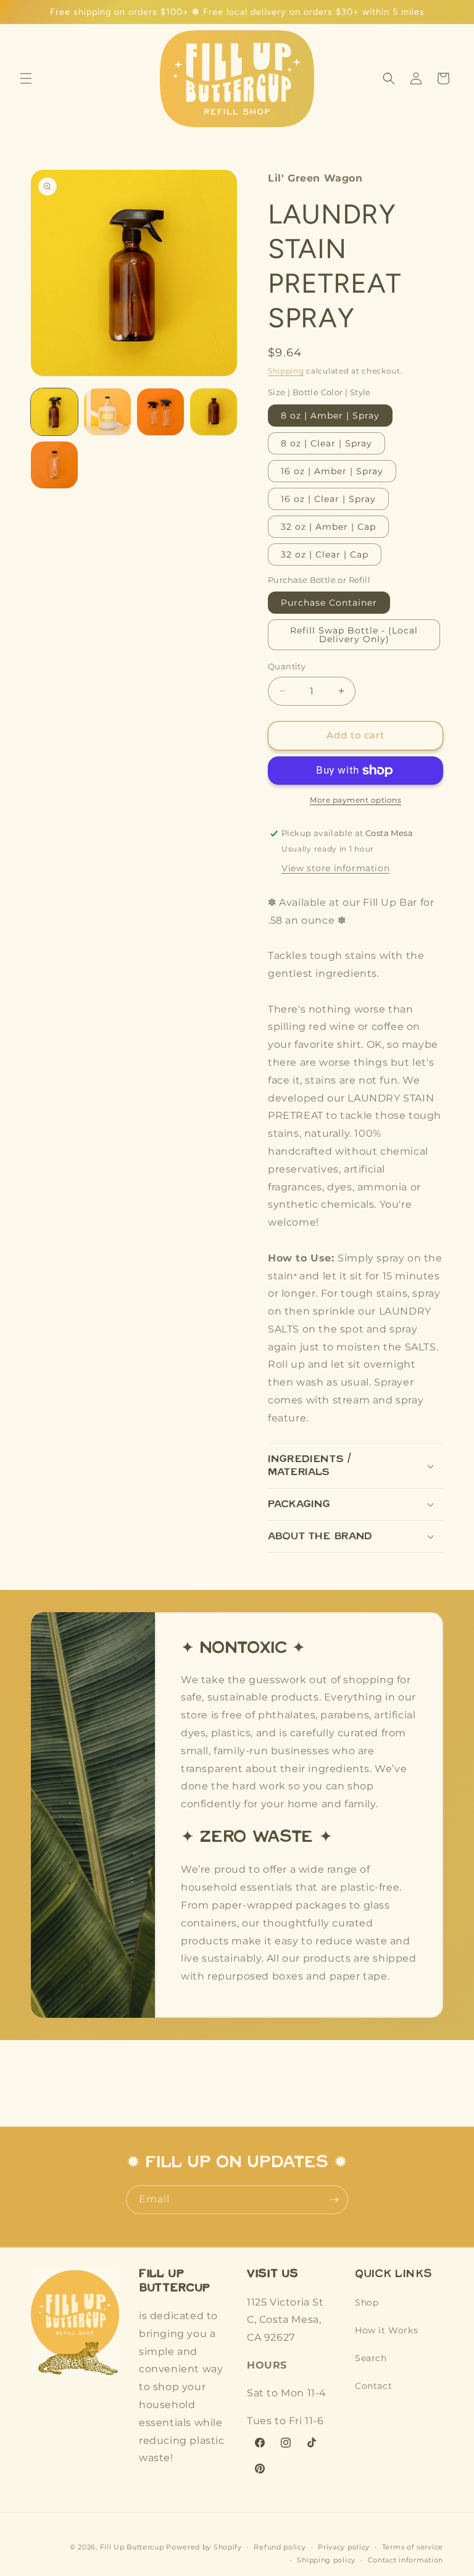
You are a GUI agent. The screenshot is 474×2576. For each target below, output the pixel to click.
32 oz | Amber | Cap (328, 527)
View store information (335, 868)
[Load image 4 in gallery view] (214, 412)
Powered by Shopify (204, 2547)
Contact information (405, 2560)
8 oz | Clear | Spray (326, 443)
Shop (367, 2302)
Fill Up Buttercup (132, 2547)
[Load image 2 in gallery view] (107, 412)
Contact (373, 2386)
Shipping (286, 371)
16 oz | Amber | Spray (332, 471)
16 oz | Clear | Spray (328, 499)
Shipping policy (326, 2560)
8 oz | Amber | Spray (330, 416)
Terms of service (413, 2547)
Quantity (287, 666)
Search (371, 2358)
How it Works (386, 2330)
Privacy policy (344, 2547)
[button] (26, 78)
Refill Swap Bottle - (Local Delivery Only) (354, 635)
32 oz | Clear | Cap (325, 554)
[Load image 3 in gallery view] (160, 412)
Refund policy (280, 2547)
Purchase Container (329, 603)
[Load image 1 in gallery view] (54, 412)
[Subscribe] (334, 2200)
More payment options (355, 800)
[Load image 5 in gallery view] (54, 465)
